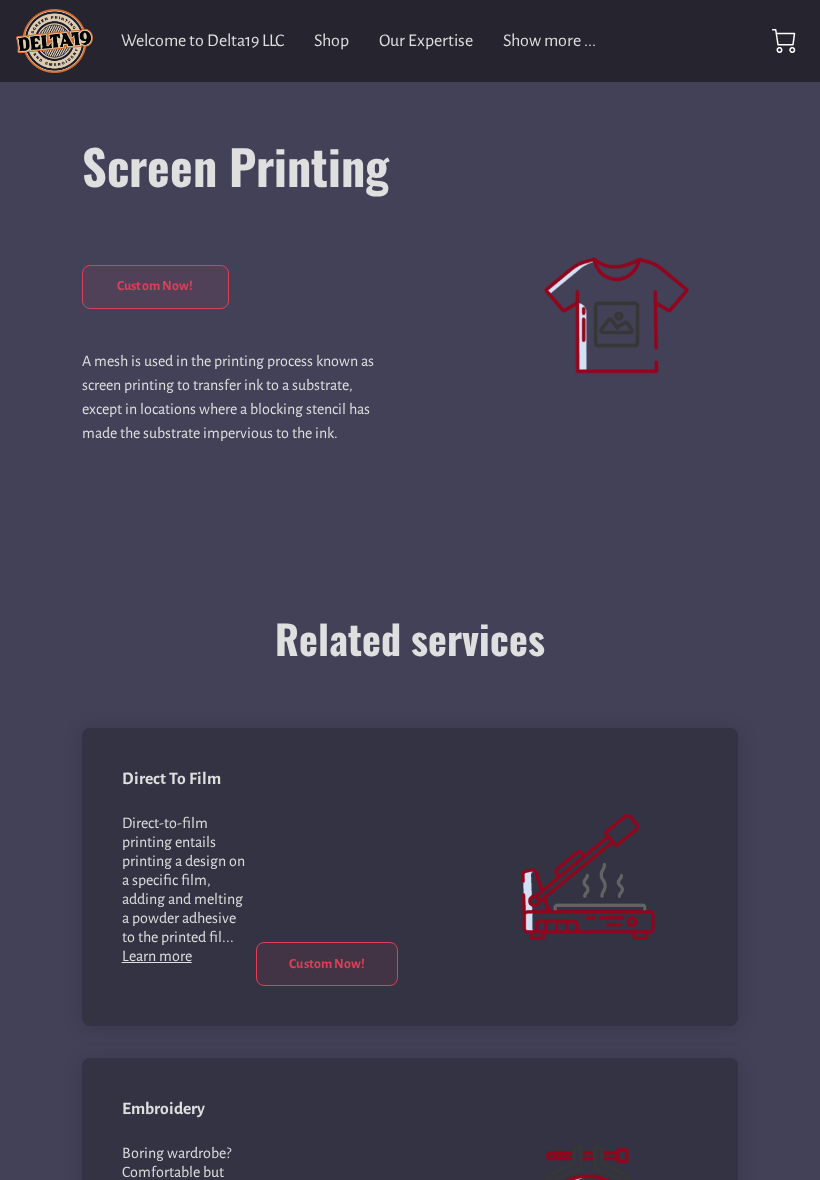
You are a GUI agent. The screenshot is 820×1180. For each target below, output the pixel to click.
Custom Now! (155, 286)
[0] (784, 41)
